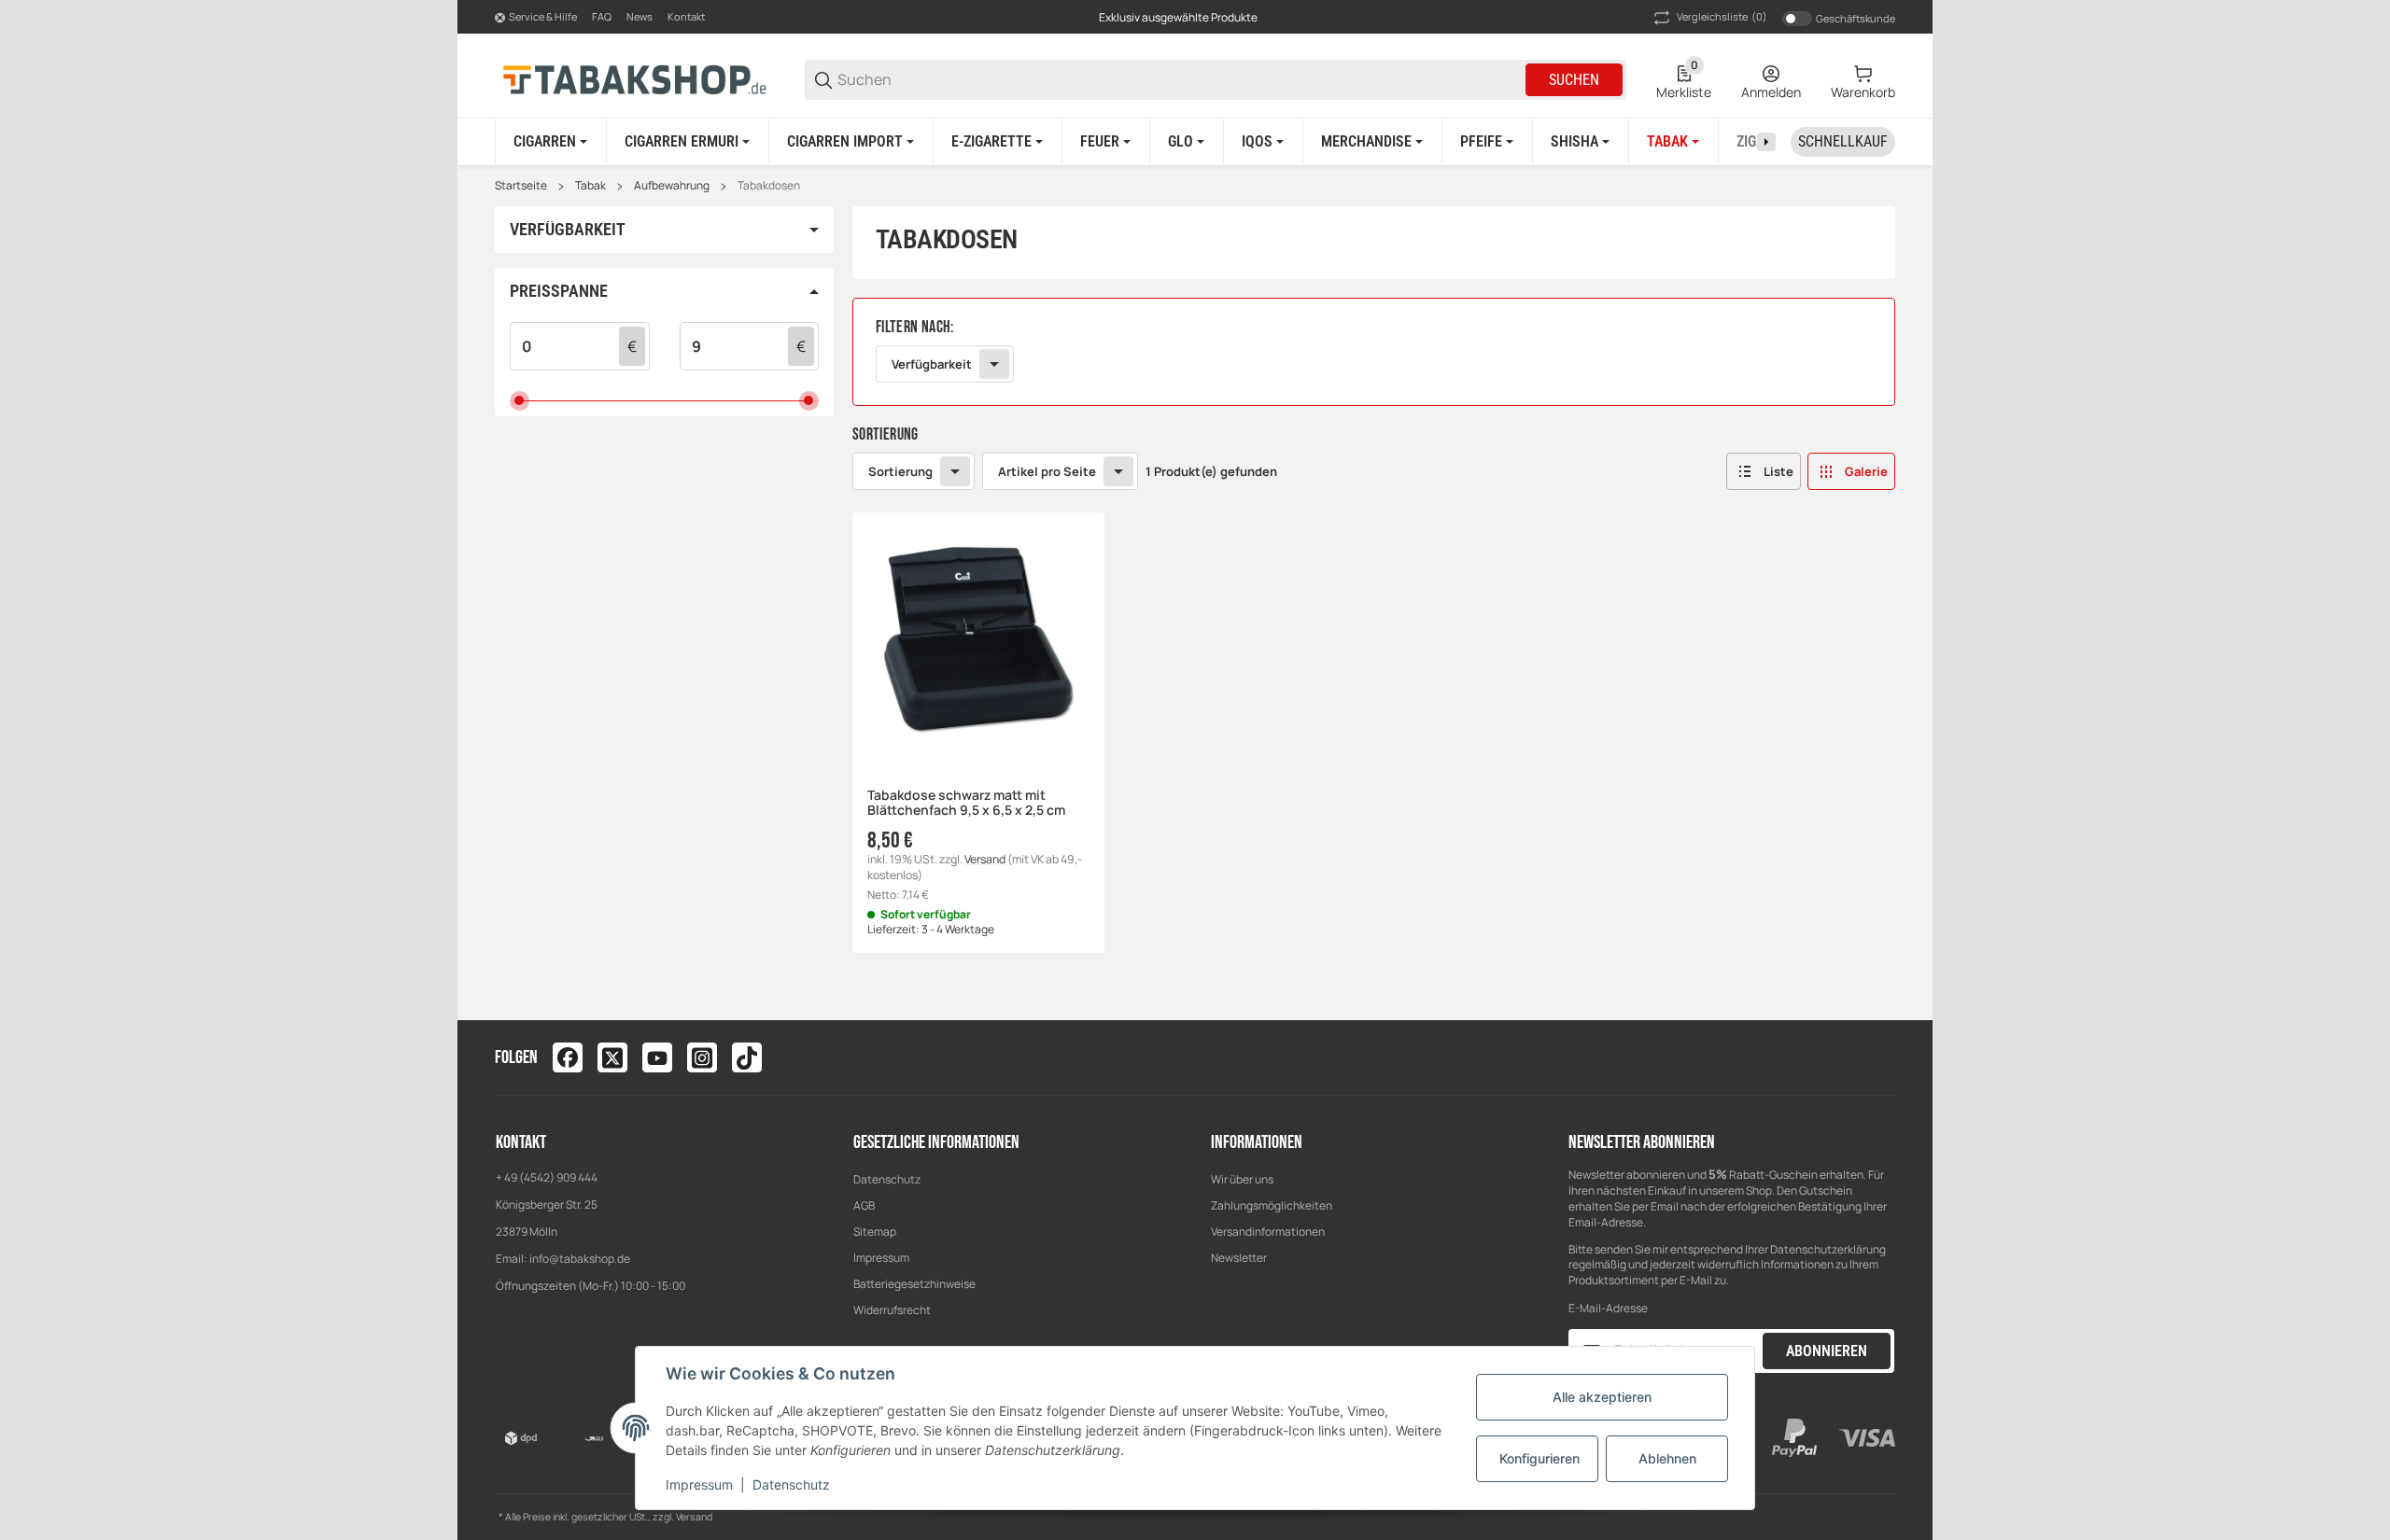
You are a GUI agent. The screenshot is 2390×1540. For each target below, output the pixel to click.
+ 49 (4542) (526, 1177)
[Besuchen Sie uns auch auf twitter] (612, 1057)
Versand (986, 859)
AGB (864, 1205)
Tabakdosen (769, 186)
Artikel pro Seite (1047, 471)
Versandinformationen (1268, 1232)
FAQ (602, 16)
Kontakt (686, 16)
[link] (1374, 352)
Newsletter (1239, 1258)
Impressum (881, 1258)
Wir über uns (1242, 1179)
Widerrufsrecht (892, 1310)
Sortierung (900, 471)
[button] (1764, 471)
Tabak (590, 186)
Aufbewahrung (672, 186)
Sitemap (875, 1232)
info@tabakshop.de (580, 1259)
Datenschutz (887, 1179)
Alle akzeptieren (1602, 1397)
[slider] (520, 401)
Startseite (521, 186)
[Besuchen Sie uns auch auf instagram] (702, 1057)
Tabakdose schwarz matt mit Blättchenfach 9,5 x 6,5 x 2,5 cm (966, 804)
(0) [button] (1722, 16)
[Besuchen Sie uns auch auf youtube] (657, 1057)
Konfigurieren (1539, 1458)
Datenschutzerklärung (1828, 1249)
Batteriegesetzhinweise (914, 1284)
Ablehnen (1667, 1458)
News (640, 16)
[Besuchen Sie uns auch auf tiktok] (747, 1057)
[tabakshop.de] (635, 79)
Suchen (1574, 80)
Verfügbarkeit (932, 364)
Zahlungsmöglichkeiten (1272, 1205)
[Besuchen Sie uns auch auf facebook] (568, 1057)
